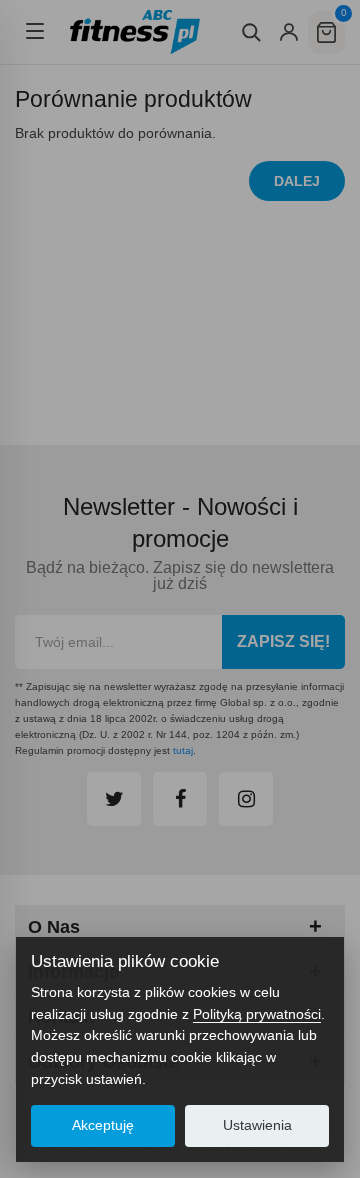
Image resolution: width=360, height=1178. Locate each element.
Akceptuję (103, 1125)
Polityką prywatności (257, 1014)
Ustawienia (257, 1125)
